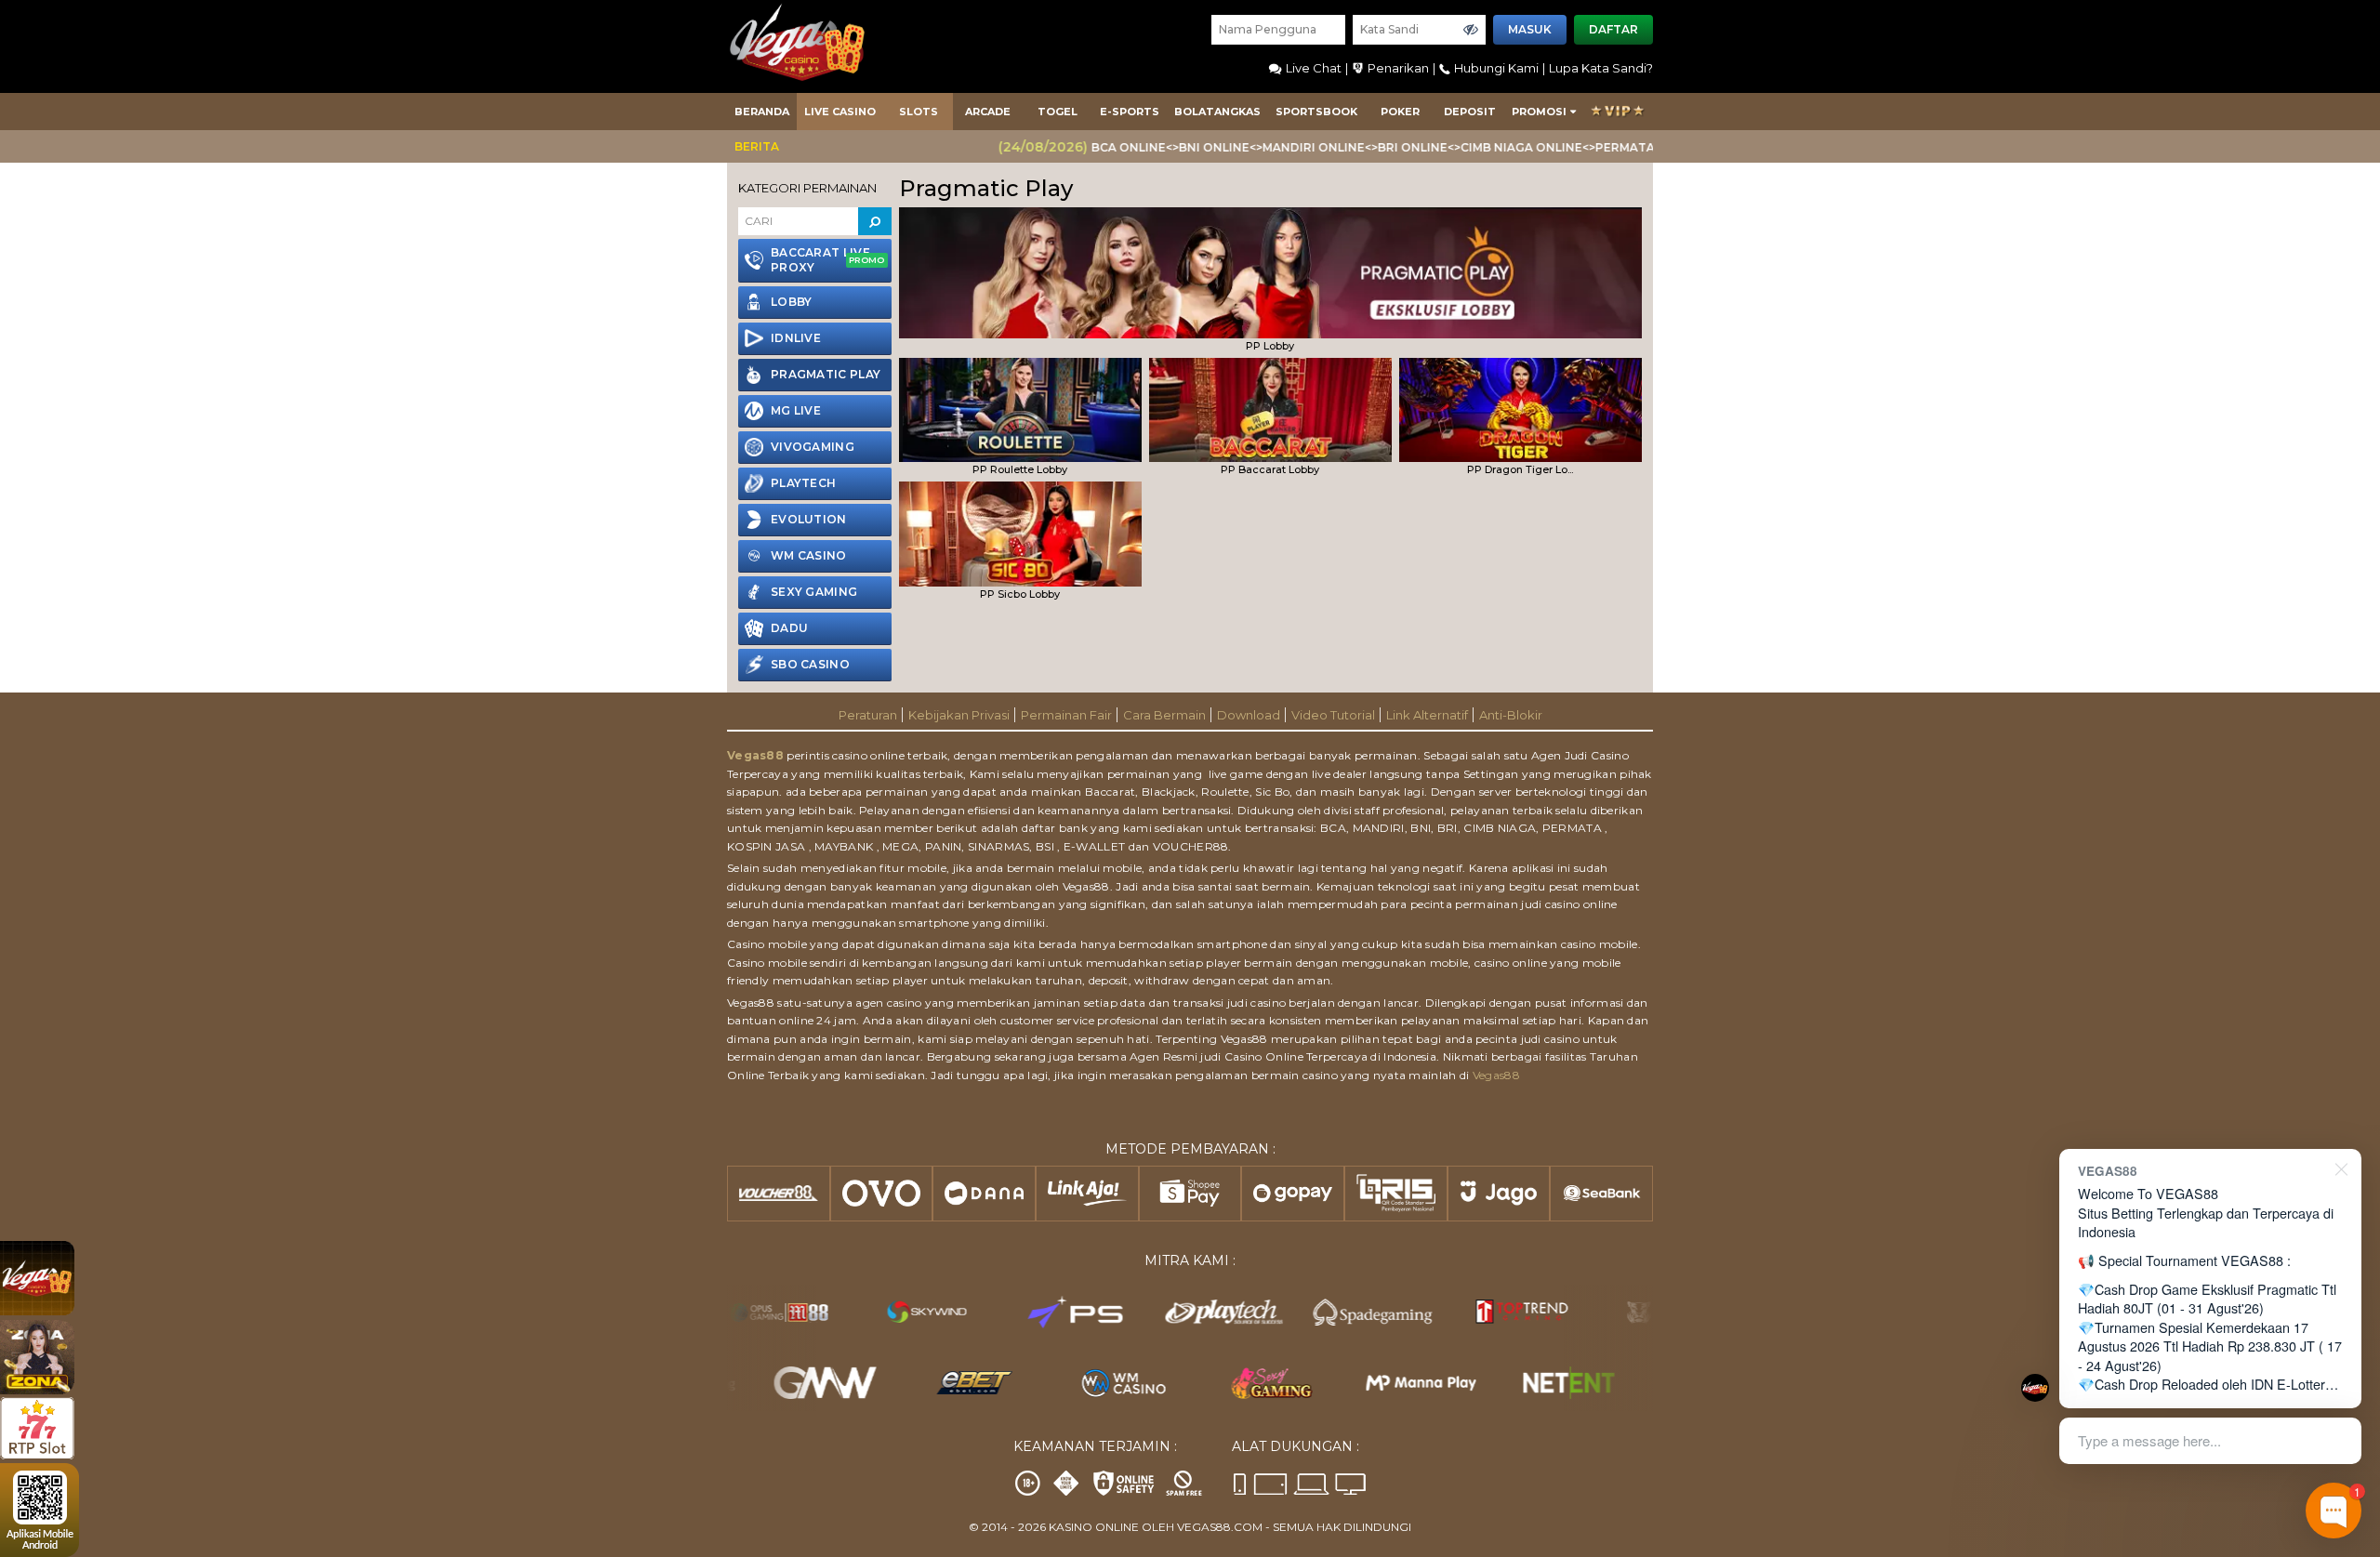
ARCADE (988, 112)
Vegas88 (755, 755)
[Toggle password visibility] (1471, 30)
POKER (1400, 112)
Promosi (1539, 112)
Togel (1058, 112)
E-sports (1130, 112)
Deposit (1470, 112)
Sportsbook (1316, 112)
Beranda (762, 112)
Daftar (1613, 29)
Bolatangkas (1217, 112)
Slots (919, 112)
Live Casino (840, 112)
